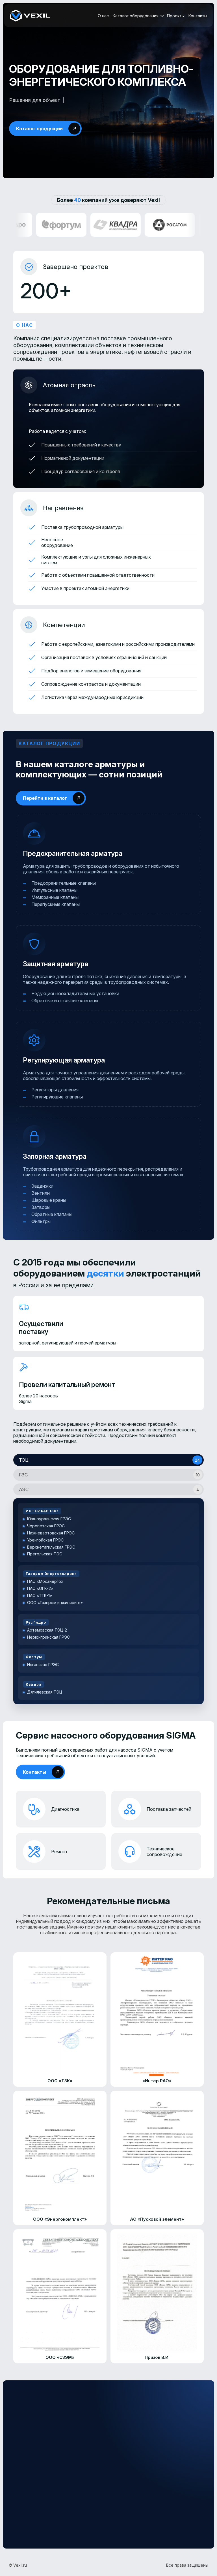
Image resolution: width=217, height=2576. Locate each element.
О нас (103, 16)
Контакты (198, 16)
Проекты (176, 16)
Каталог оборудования (136, 16)
